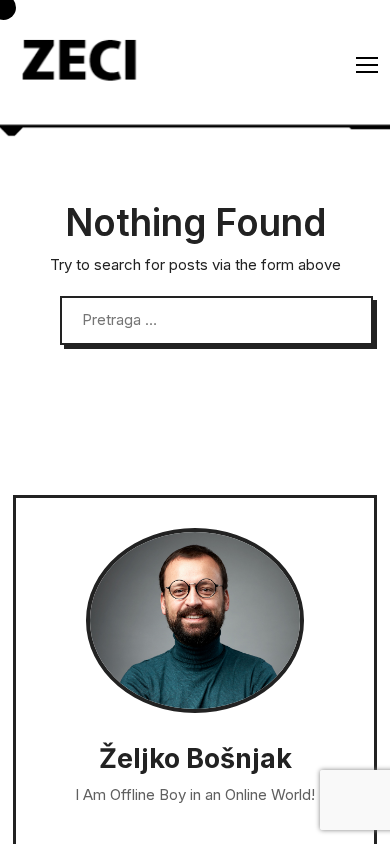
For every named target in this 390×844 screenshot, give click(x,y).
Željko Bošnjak (195, 758)
